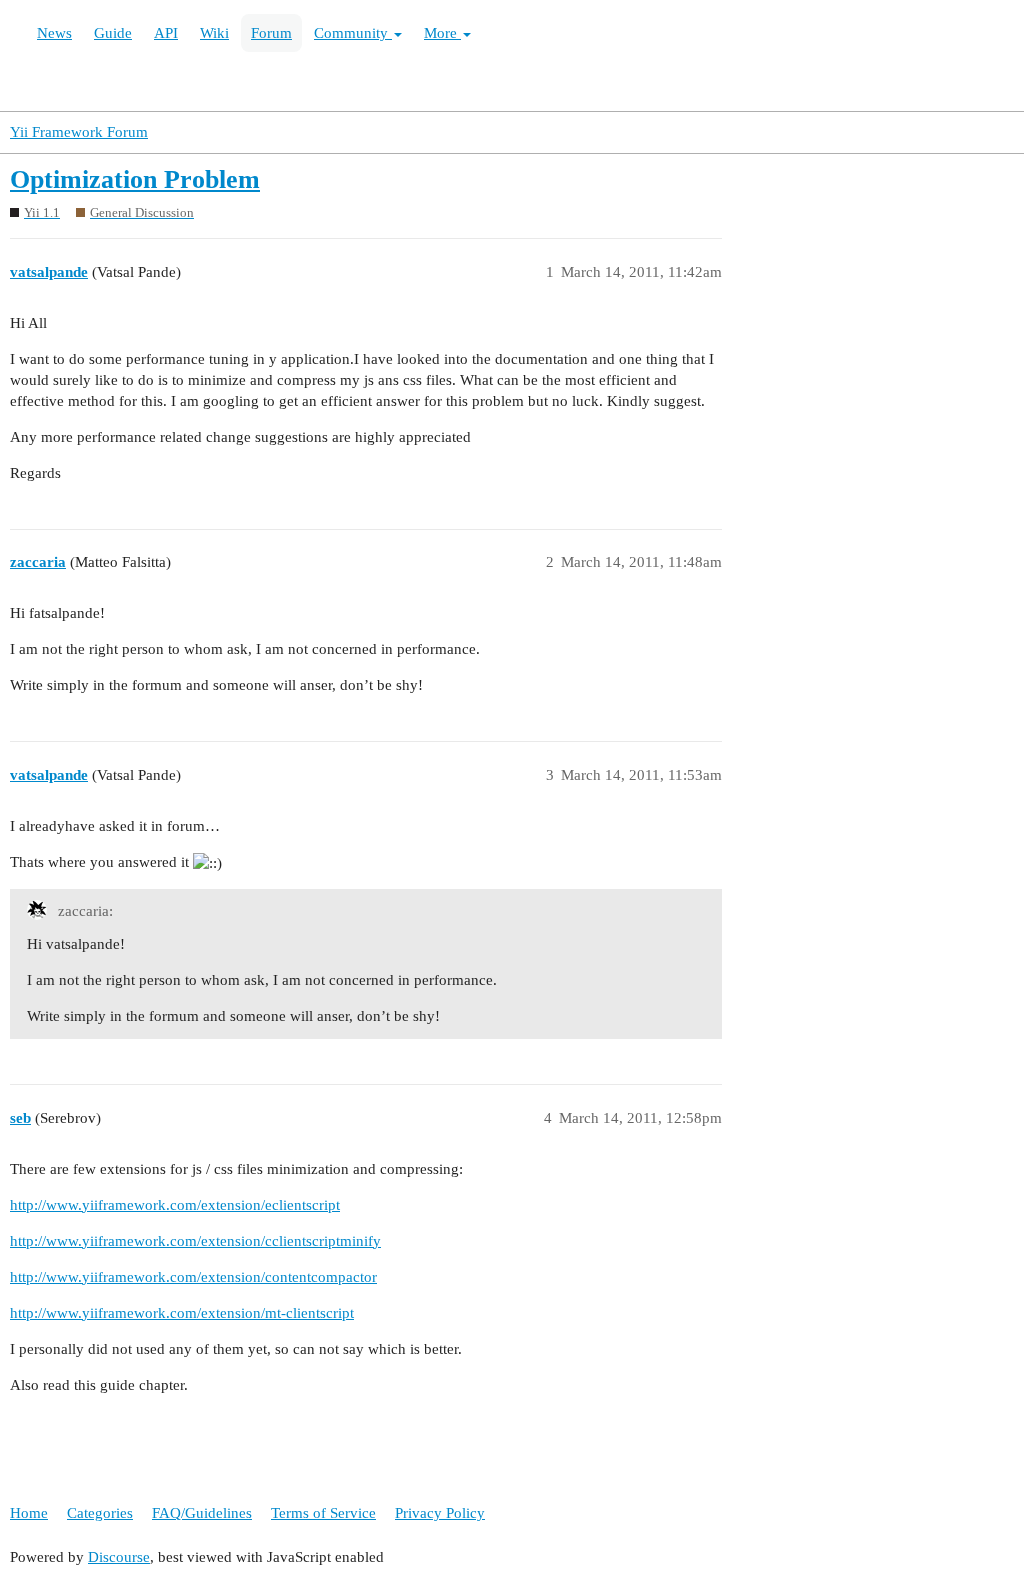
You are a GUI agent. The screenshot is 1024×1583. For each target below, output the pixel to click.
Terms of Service (323, 1513)
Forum (271, 33)
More (442, 33)
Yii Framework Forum (79, 132)
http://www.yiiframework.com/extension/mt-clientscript (182, 1313)
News (54, 33)
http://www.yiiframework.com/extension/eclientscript (175, 1205)
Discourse (119, 1557)
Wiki (214, 33)
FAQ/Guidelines (202, 1513)
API (166, 33)
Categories (100, 1513)
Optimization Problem (135, 179)
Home (29, 1513)
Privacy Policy (440, 1513)
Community (353, 33)
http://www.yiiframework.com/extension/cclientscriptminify (195, 1241)
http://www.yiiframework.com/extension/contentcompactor (193, 1277)
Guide (113, 33)
